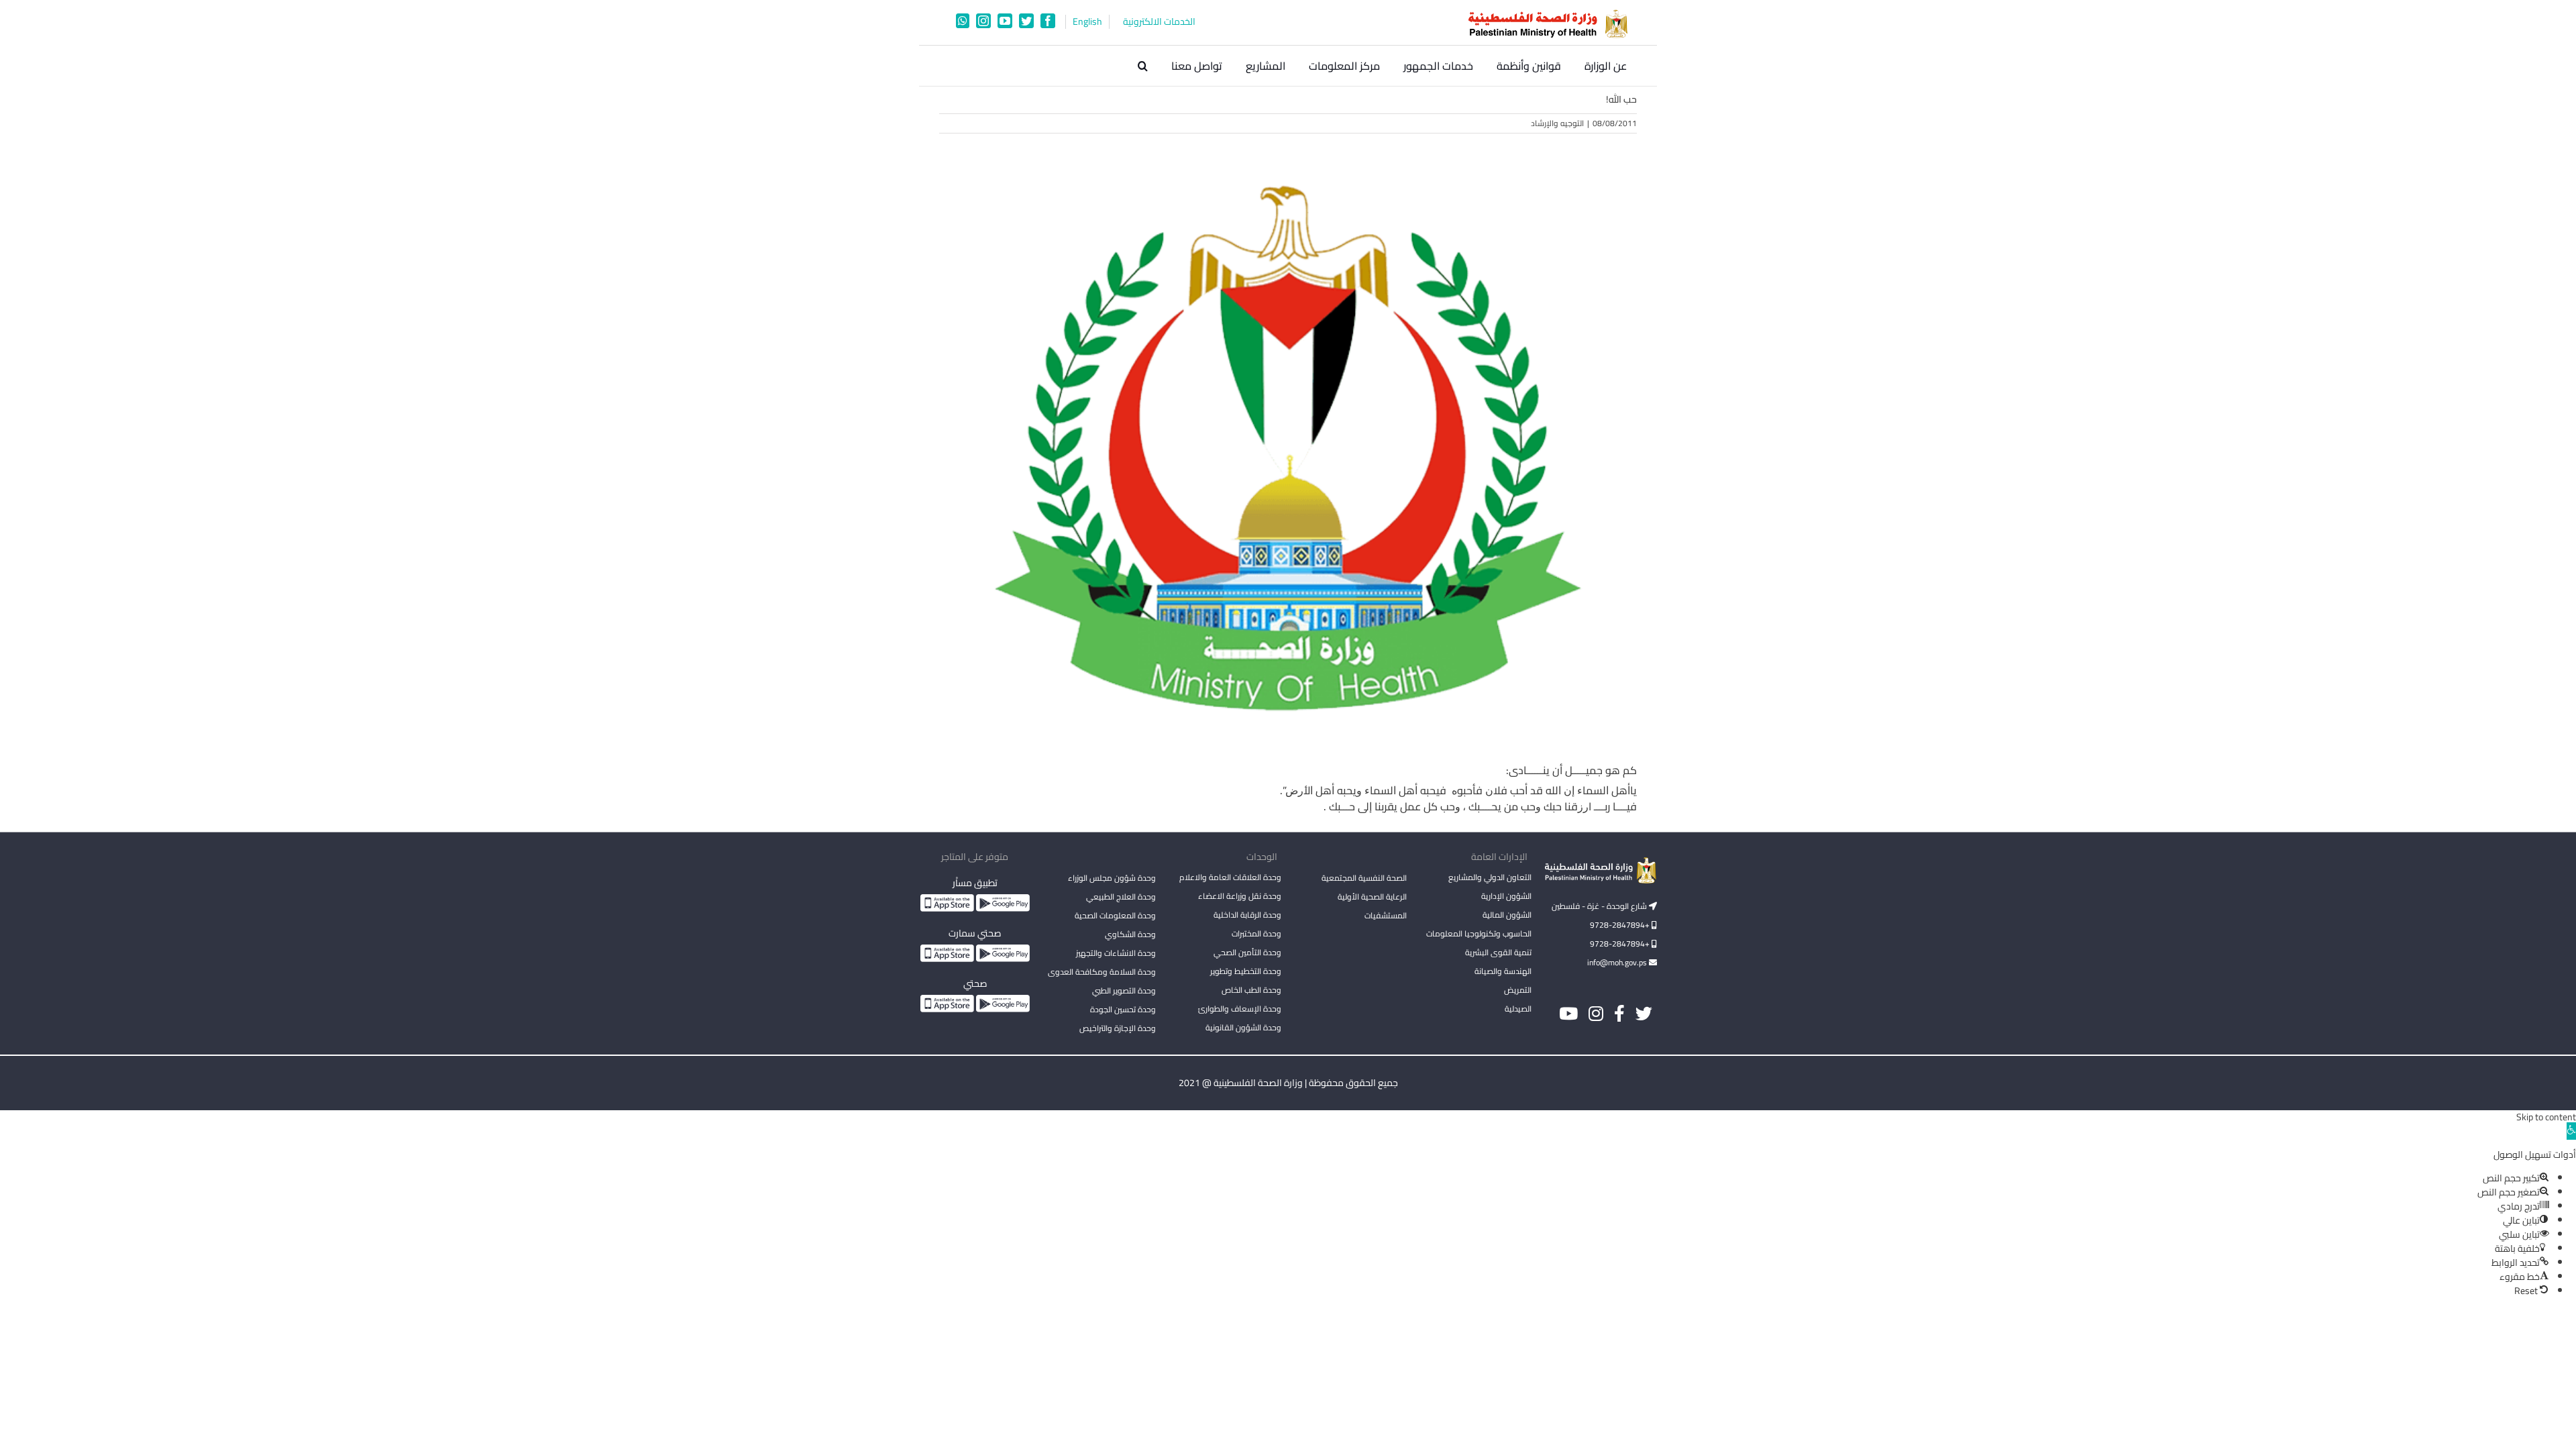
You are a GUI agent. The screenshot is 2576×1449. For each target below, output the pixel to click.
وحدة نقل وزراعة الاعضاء (1240, 896)
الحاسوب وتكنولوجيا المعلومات (1479, 933)
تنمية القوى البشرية (1498, 952)
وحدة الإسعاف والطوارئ (1240, 1009)
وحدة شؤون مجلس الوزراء (1112, 879)
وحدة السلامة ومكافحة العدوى (1102, 972)
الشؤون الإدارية (1506, 896)
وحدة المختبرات (1256, 933)
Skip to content (2546, 1117)
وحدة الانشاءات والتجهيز (1116, 953)
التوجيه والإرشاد (1557, 123)
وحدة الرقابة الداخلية (1247, 915)
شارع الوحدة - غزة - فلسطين (1600, 906)
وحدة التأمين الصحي (1247, 952)
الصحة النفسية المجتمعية (1364, 879)
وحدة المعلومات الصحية (1115, 915)
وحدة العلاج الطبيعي (1121, 897)
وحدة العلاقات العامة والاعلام (1230, 877)
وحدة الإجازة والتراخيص (1118, 1028)
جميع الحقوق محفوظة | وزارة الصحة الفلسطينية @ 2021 (1288, 1083)
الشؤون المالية (1507, 915)
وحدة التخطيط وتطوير (1246, 971)
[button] (1143, 66)
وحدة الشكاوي (1130, 934)
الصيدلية (1518, 1009)
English (1087, 22)
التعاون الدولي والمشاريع (1490, 877)
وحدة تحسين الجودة (1123, 1009)
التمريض (1518, 990)
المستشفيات (1386, 915)
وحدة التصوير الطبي (1124, 990)
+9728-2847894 (1621, 925)
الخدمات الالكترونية (1159, 22)
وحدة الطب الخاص (1251, 990)
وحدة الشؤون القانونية (1243, 1027)
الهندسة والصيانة (1503, 971)
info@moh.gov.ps (1618, 962)
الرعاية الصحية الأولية (1372, 897)
